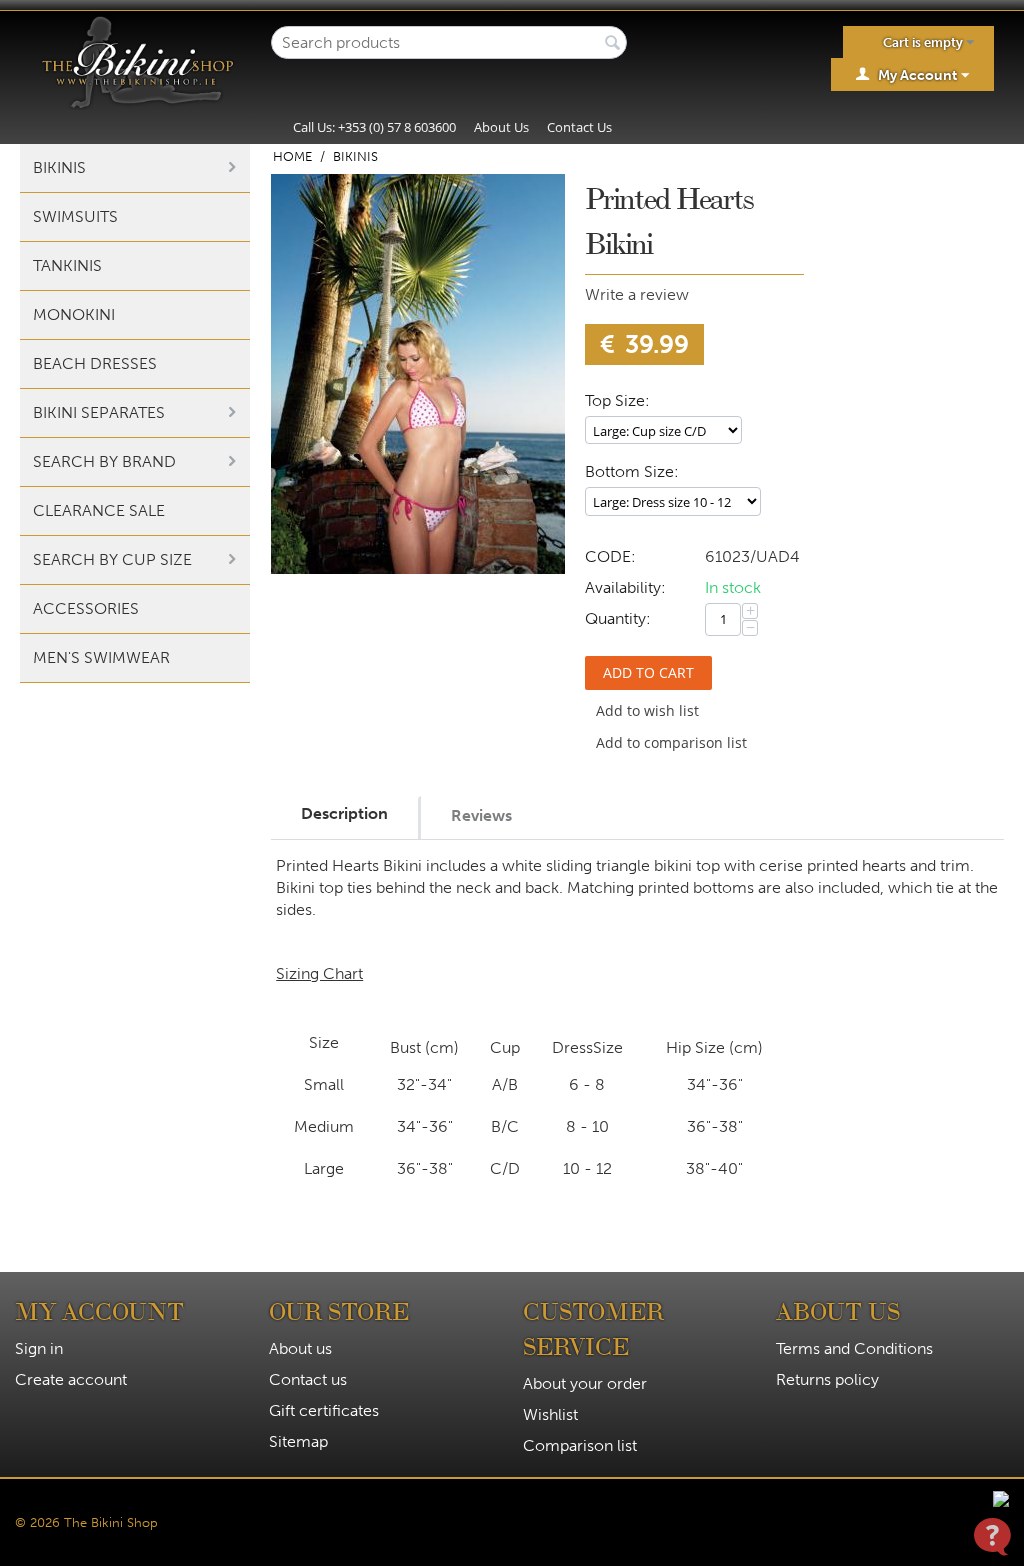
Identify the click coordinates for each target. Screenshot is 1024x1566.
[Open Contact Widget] (992, 1536)
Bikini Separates (99, 412)
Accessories (86, 608)
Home (292, 156)
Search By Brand (104, 461)
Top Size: (617, 400)
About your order (585, 1383)
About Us (501, 127)
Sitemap (298, 1441)
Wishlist (550, 1414)
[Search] (612, 44)
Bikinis (59, 167)
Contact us (308, 1379)
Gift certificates (324, 1410)
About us (300, 1348)
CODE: (610, 556)
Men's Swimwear (101, 657)
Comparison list (580, 1445)
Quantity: (618, 618)
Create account (71, 1379)
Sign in (39, 1348)
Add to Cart (648, 672)
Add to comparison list (671, 742)
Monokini (74, 314)
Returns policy (827, 1379)
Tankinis (67, 265)
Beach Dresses (95, 363)
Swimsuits (75, 216)
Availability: (625, 587)
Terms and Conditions (854, 1348)
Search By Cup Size (112, 559)
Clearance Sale (99, 510)
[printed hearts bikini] (418, 374)
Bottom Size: (632, 471)
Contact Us (579, 127)
